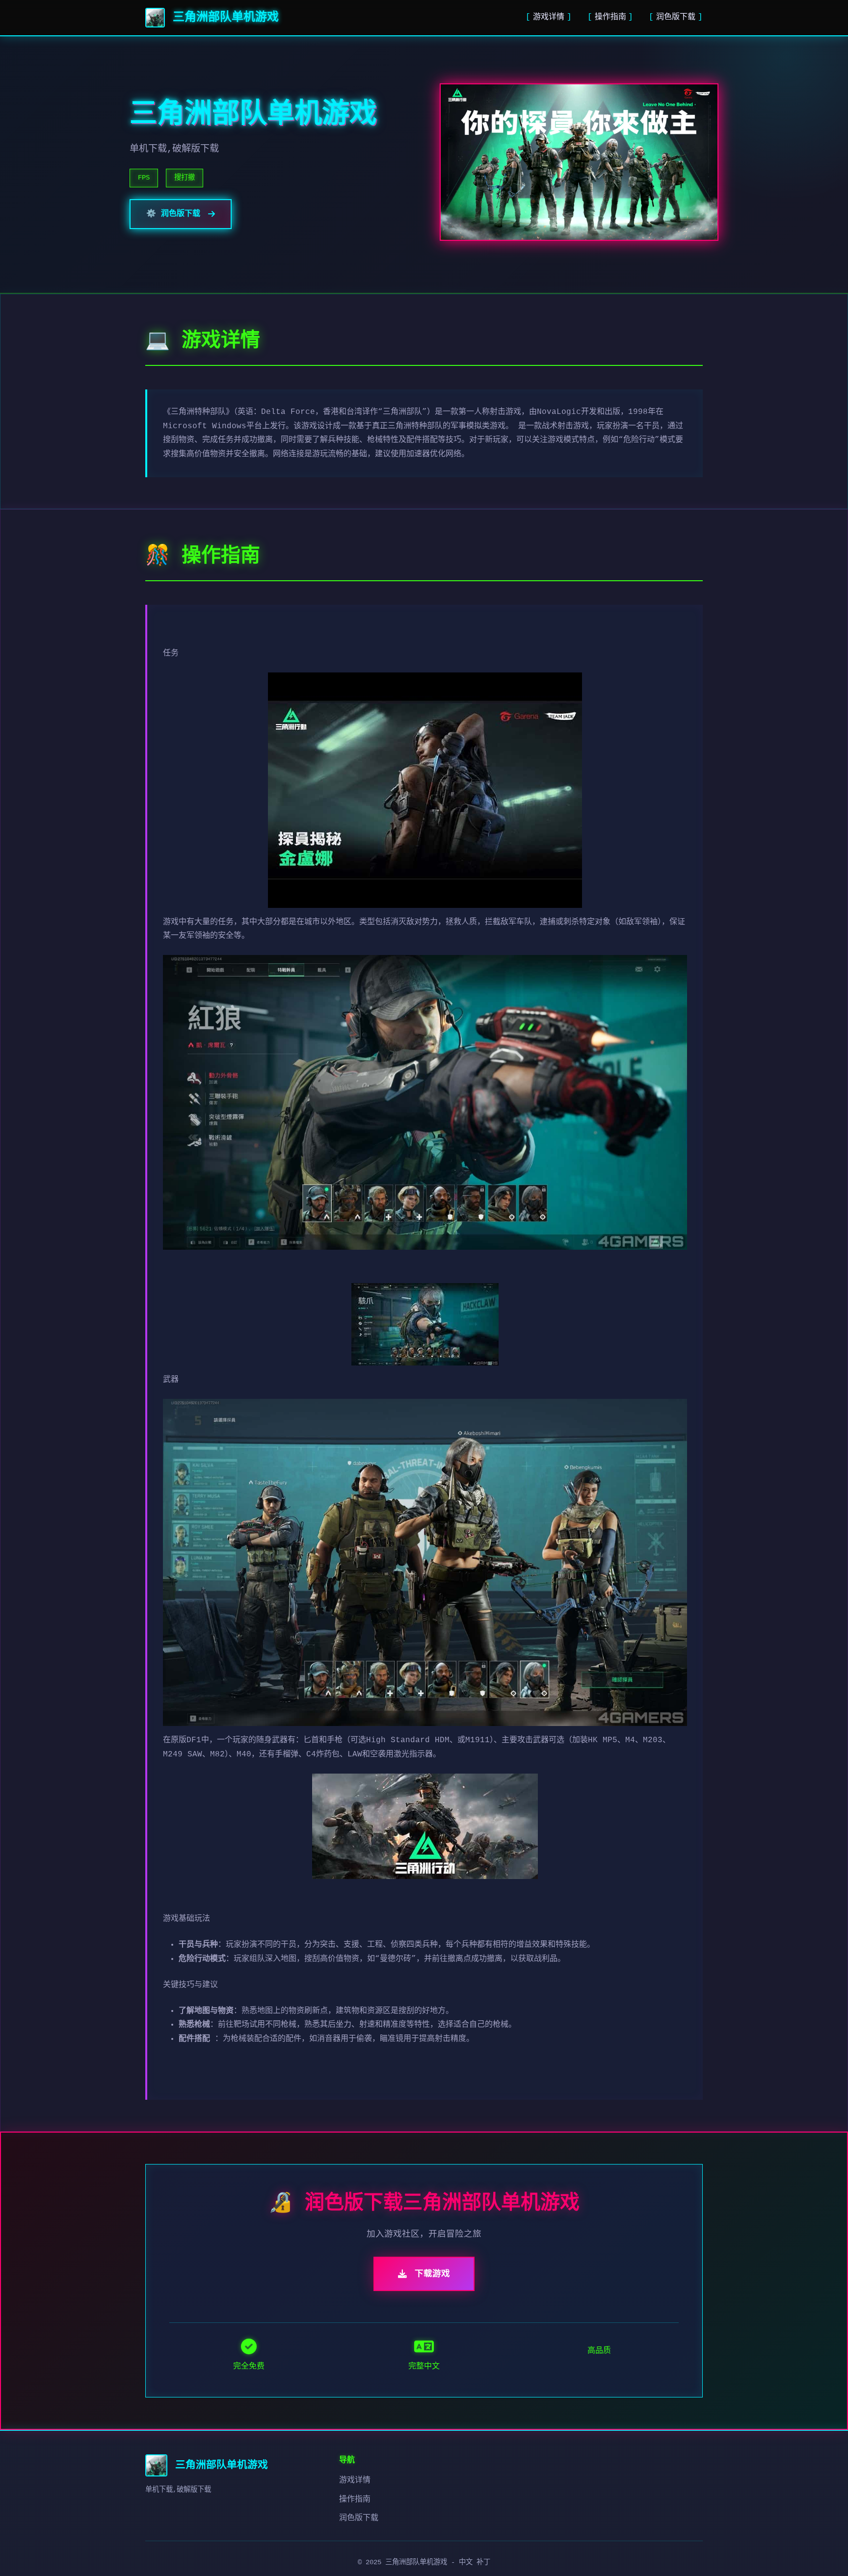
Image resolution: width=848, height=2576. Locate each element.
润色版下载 (676, 17)
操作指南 (610, 17)
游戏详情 (549, 17)
